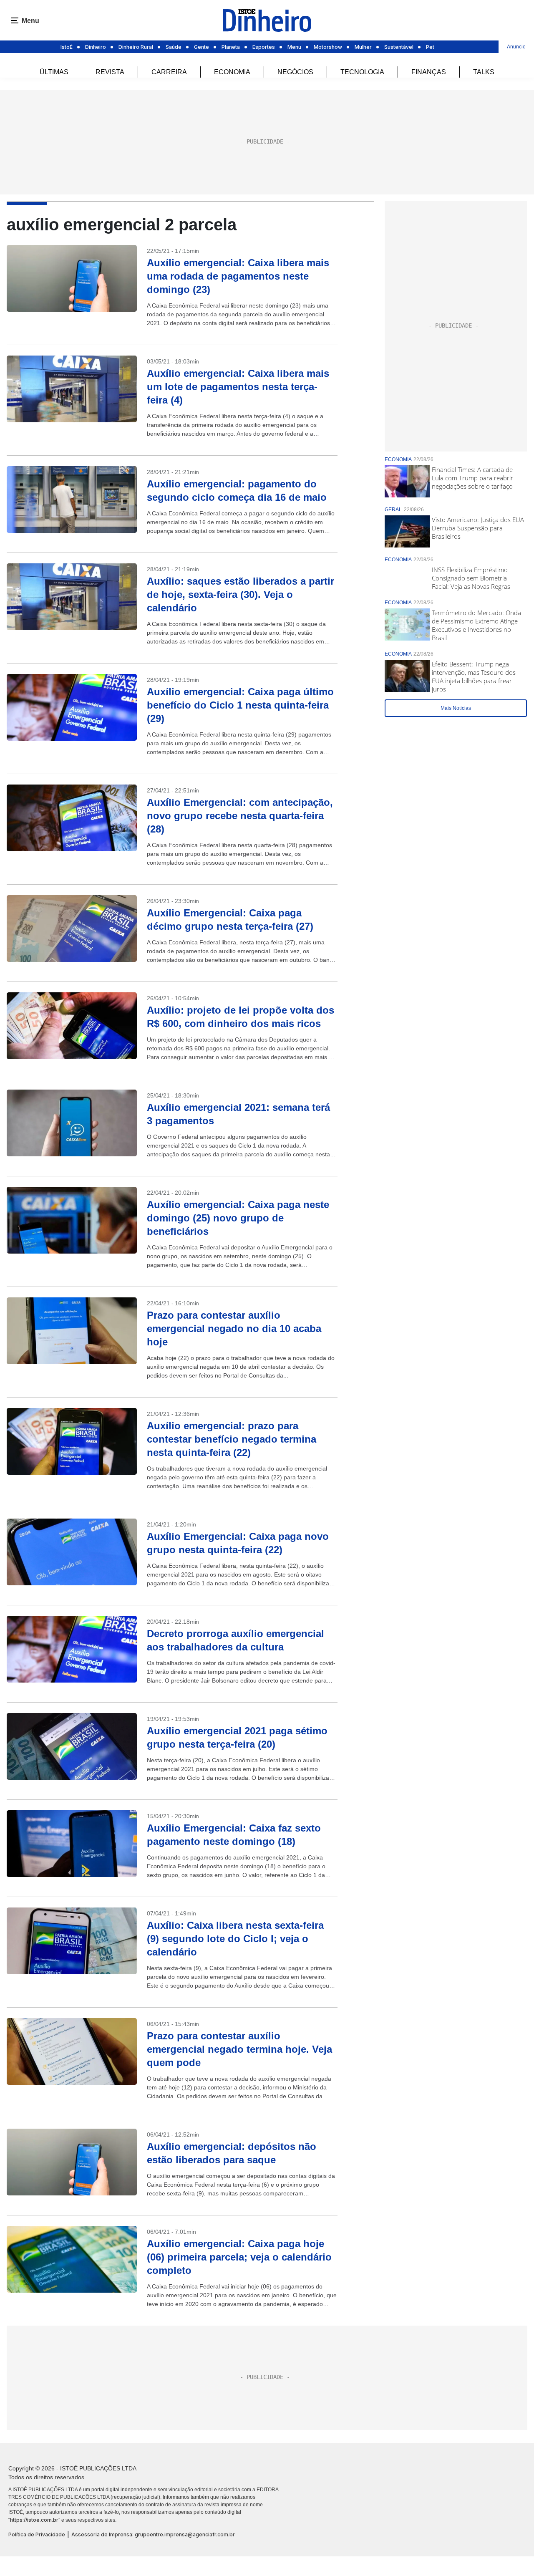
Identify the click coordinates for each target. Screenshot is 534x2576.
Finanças (429, 72)
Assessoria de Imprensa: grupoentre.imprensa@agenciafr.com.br (153, 2534)
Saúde (174, 47)
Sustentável (399, 47)
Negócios (295, 72)
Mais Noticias (456, 708)
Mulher (363, 47)
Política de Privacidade (37, 2534)
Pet (430, 47)
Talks (484, 72)
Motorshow (328, 47)
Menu (294, 47)
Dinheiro (96, 47)
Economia (232, 72)
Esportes (264, 47)
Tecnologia (362, 72)
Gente (202, 47)
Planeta (231, 47)
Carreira (169, 72)
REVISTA (110, 72)
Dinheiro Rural (136, 47)
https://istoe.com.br (34, 2520)
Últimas (54, 72)
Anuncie (516, 47)
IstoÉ (67, 47)
